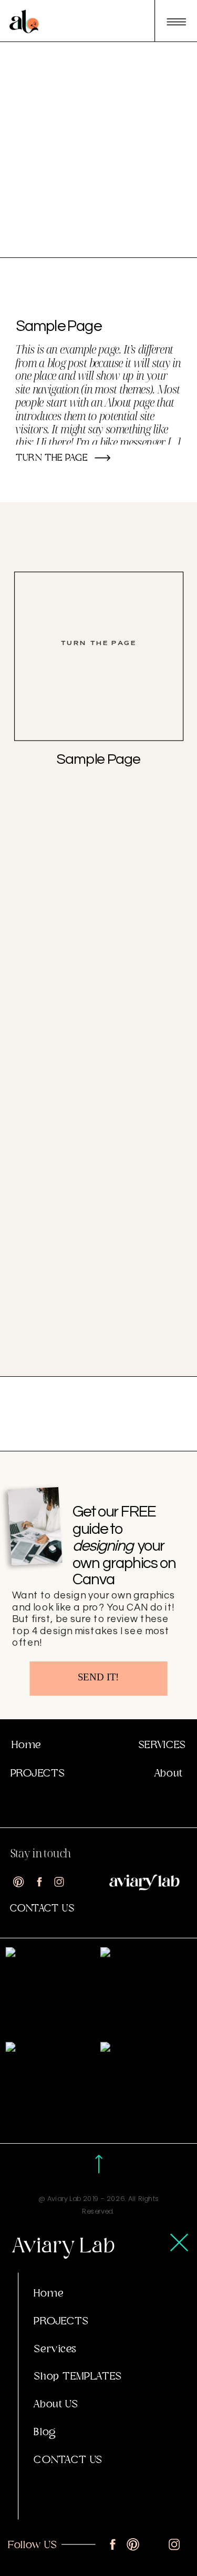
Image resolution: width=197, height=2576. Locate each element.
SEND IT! (98, 1677)
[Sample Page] (99, 657)
